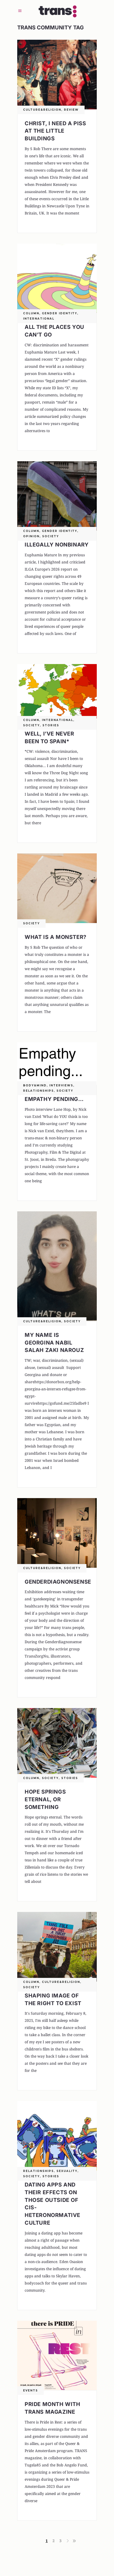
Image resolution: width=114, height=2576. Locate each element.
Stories (51, 725)
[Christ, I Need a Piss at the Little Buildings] (57, 75)
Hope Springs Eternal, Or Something (45, 1799)
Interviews (61, 1085)
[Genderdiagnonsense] (57, 1533)
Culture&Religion (42, 110)
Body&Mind (35, 1085)
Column (31, 313)
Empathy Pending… (54, 1099)
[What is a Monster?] (57, 888)
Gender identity (60, 313)
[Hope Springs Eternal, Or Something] (57, 1743)
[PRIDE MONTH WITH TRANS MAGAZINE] (57, 2356)
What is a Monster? (56, 937)
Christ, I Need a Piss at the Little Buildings (55, 131)
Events (30, 2391)
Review (71, 110)
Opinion (31, 536)
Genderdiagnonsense (58, 1582)
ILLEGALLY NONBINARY (57, 545)
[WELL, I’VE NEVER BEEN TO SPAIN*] (57, 692)
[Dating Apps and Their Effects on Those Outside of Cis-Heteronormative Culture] (57, 2136)
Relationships (38, 1091)
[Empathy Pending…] (57, 1064)
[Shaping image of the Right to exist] (57, 1947)
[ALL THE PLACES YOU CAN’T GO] (57, 278)
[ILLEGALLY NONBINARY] (57, 496)
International (39, 319)
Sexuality (67, 2171)
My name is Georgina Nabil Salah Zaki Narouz (54, 1343)
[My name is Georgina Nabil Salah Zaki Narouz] (57, 1266)
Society (51, 536)
